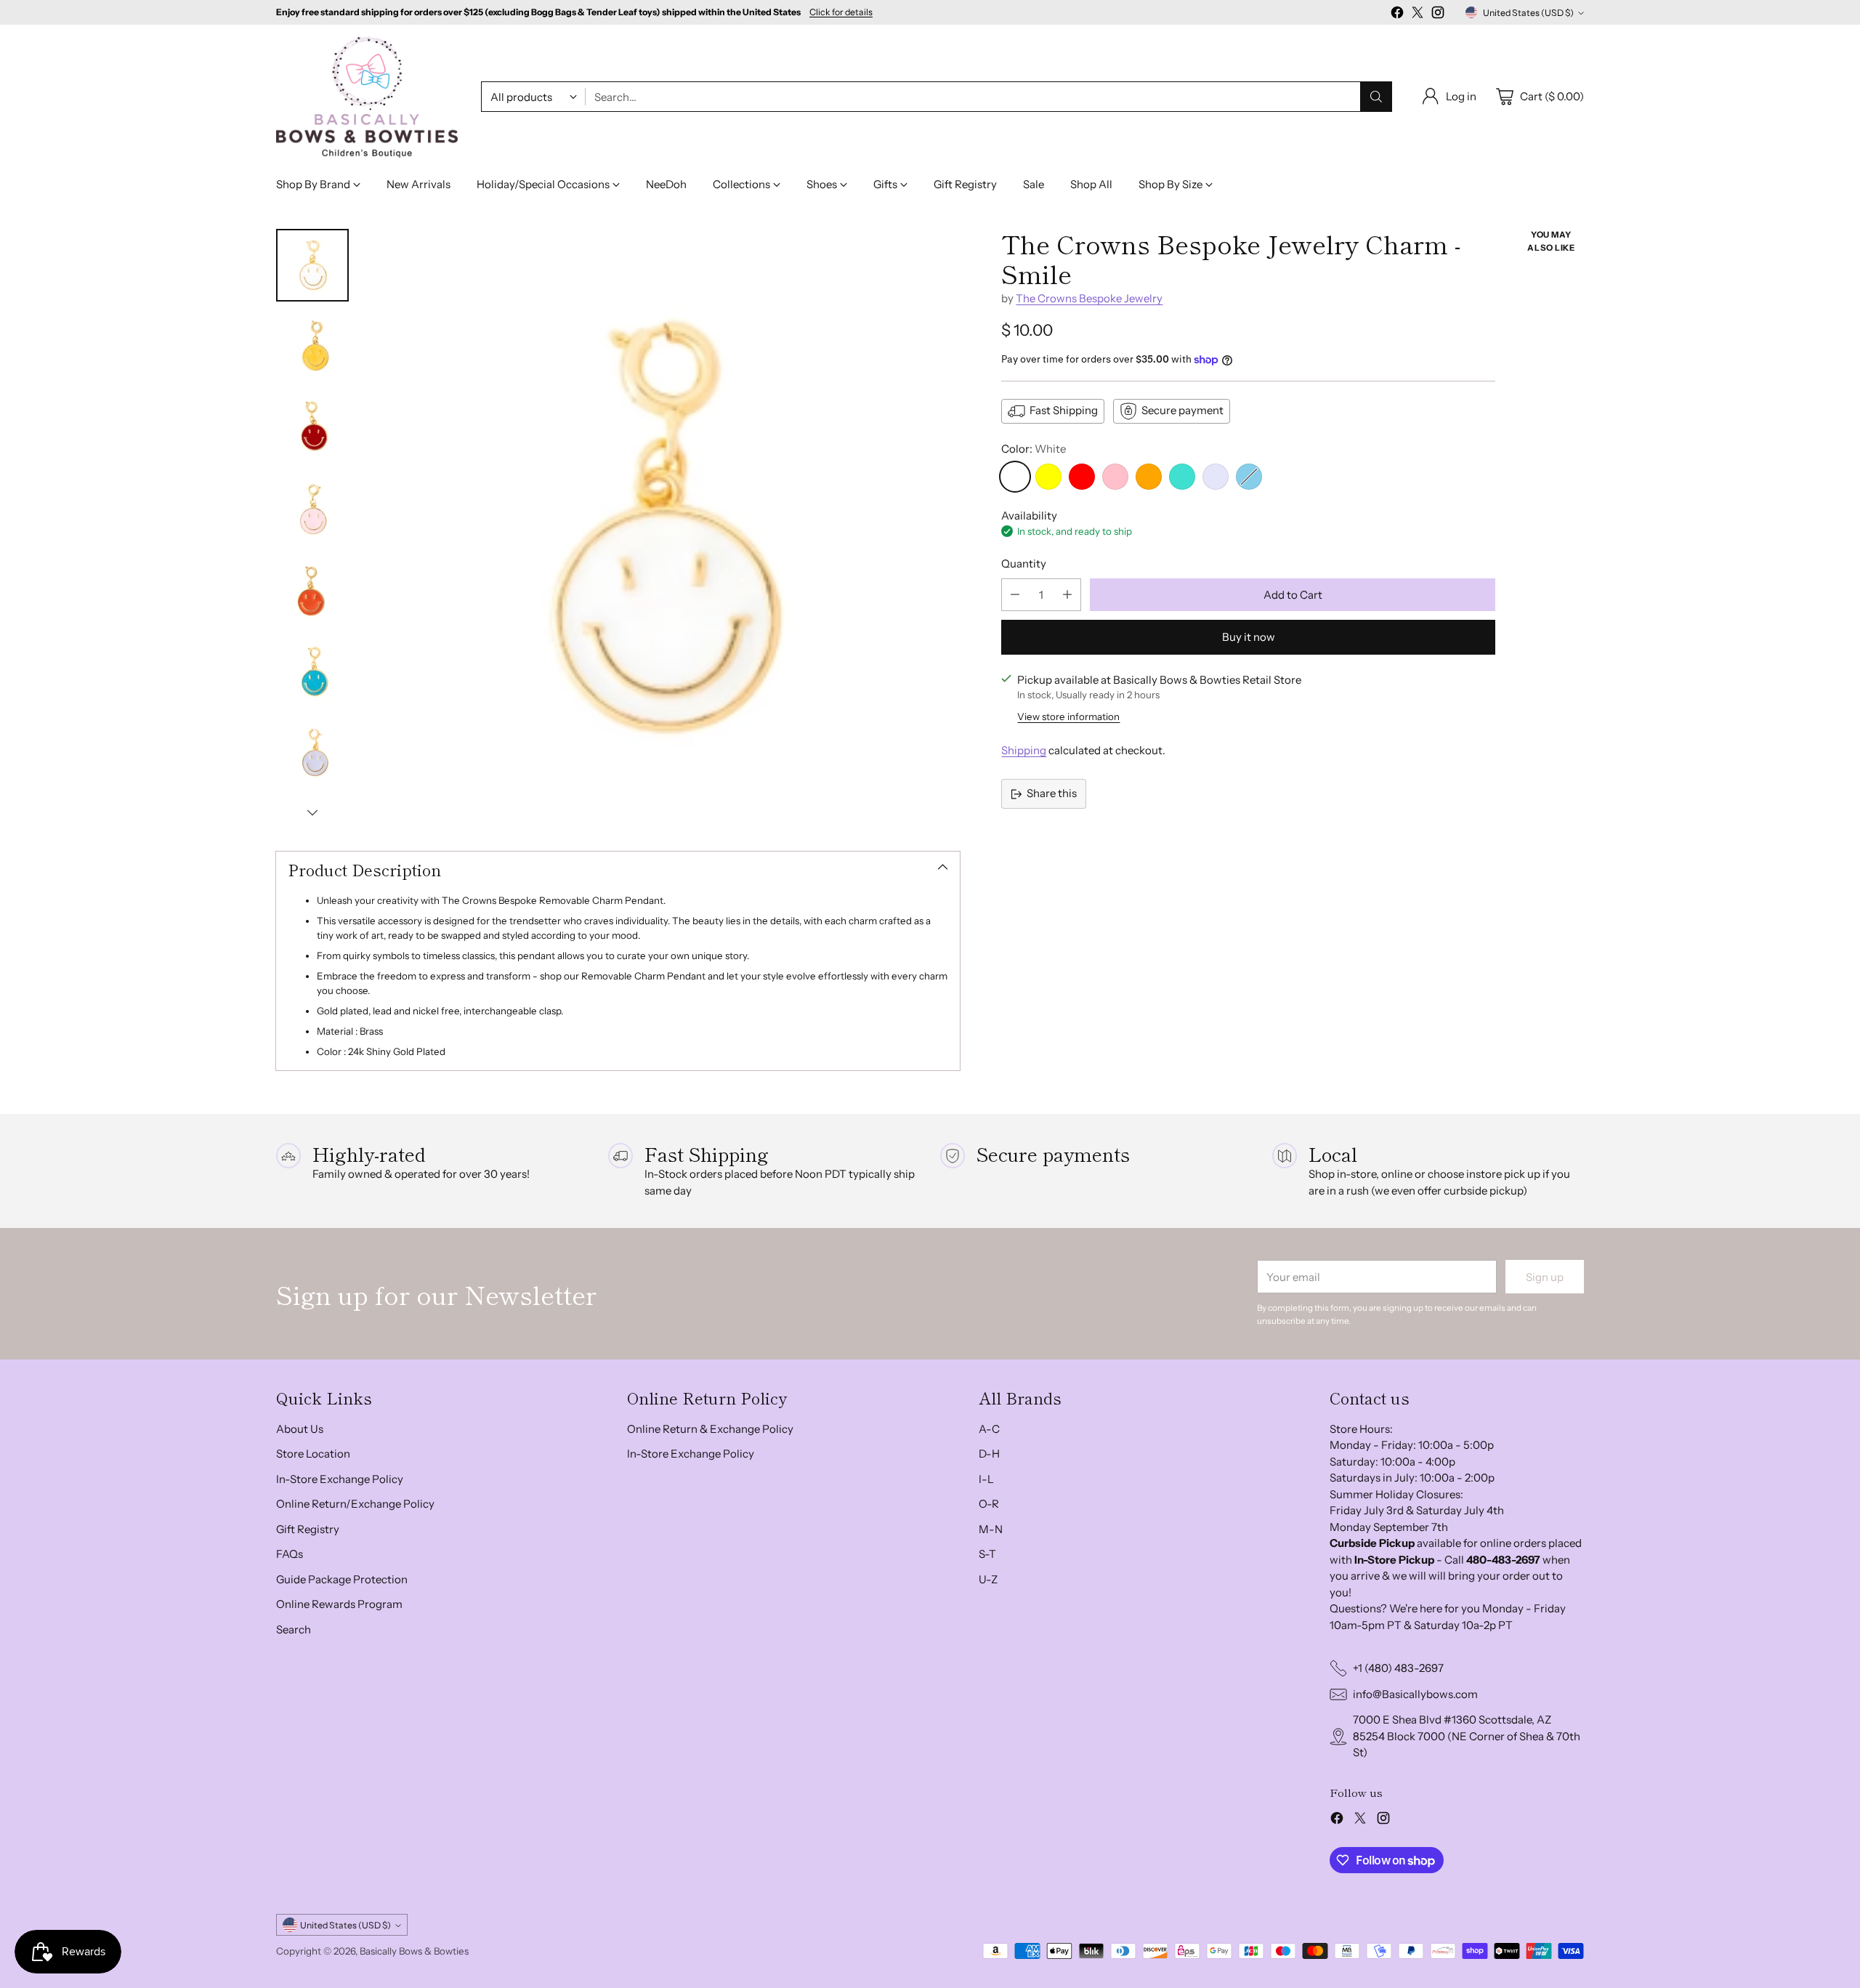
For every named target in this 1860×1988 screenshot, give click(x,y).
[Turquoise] (1182, 477)
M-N (991, 1529)
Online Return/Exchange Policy (355, 1504)
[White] (1015, 477)
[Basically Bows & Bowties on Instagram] (1438, 15)
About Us (300, 1429)
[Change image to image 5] (312, 591)
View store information (1068, 716)
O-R (989, 1504)
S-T (987, 1554)
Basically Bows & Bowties (414, 1951)
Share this (1052, 793)
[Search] (1376, 97)
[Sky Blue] (1249, 477)
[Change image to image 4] (312, 509)
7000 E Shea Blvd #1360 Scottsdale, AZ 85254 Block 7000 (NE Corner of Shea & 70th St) (1467, 1736)
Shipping (1024, 750)
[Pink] (1115, 477)
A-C (989, 1429)
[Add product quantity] (1067, 595)
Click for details (841, 12)
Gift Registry (308, 1529)
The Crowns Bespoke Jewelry (1089, 298)
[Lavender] (1216, 477)
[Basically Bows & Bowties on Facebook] (1397, 15)
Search (294, 1629)
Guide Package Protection (342, 1579)
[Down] (312, 812)
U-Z (988, 1579)
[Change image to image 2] (312, 347)
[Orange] (1149, 477)
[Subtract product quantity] (1015, 595)
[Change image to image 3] (312, 428)
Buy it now (1249, 637)
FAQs (290, 1554)
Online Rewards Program (339, 1604)
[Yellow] (1048, 477)
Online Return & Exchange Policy (710, 1429)
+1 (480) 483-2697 (1398, 1668)
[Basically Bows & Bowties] (367, 97)
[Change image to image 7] (312, 753)
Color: (1034, 449)
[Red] (1082, 477)
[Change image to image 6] (312, 672)
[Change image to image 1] (312, 265)
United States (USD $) (1528, 13)
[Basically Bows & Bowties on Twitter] (1418, 15)
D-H (989, 1454)
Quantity (1024, 563)
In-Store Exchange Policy (340, 1479)
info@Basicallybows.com (1415, 1694)
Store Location (313, 1454)
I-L (986, 1479)
